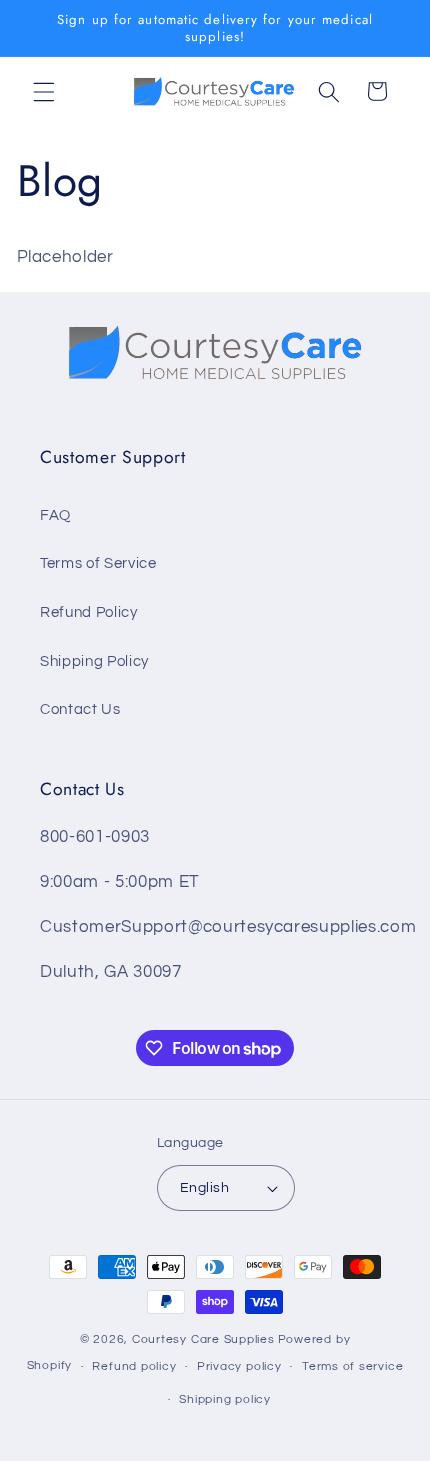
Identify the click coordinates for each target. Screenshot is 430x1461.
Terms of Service (98, 563)
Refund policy (134, 1366)
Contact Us (80, 709)
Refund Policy (89, 612)
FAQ (55, 515)
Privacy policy (239, 1366)
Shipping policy (225, 1399)
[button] (44, 91)
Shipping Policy (94, 661)
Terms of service (352, 1366)
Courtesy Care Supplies (203, 1339)
